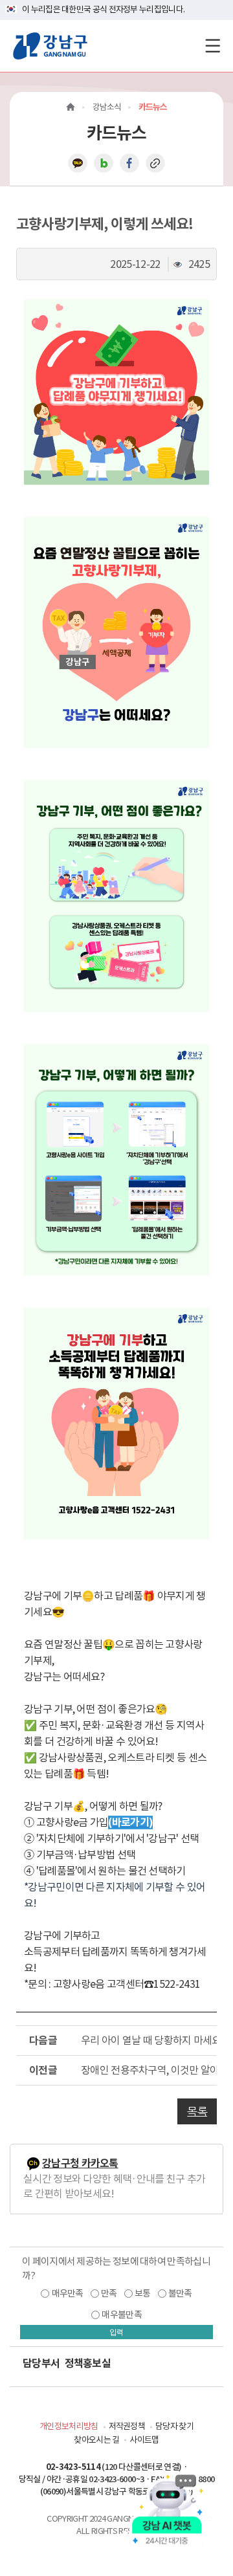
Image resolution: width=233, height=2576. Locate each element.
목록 (197, 2111)
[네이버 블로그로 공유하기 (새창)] (104, 162)
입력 (116, 2332)
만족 (109, 2293)
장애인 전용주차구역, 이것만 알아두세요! (149, 2070)
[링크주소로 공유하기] (155, 162)
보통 (143, 2293)
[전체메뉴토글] (213, 46)
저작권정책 (127, 2426)
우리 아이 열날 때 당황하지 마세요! (149, 2040)
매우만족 (68, 2293)
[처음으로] (71, 107)
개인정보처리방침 (69, 2426)
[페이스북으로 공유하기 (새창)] (129, 162)
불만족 (180, 2293)
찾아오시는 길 (96, 2440)
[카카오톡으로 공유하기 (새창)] (78, 162)
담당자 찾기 (174, 2426)
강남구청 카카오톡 (80, 2163)
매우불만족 (122, 2315)
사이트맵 (144, 2440)
